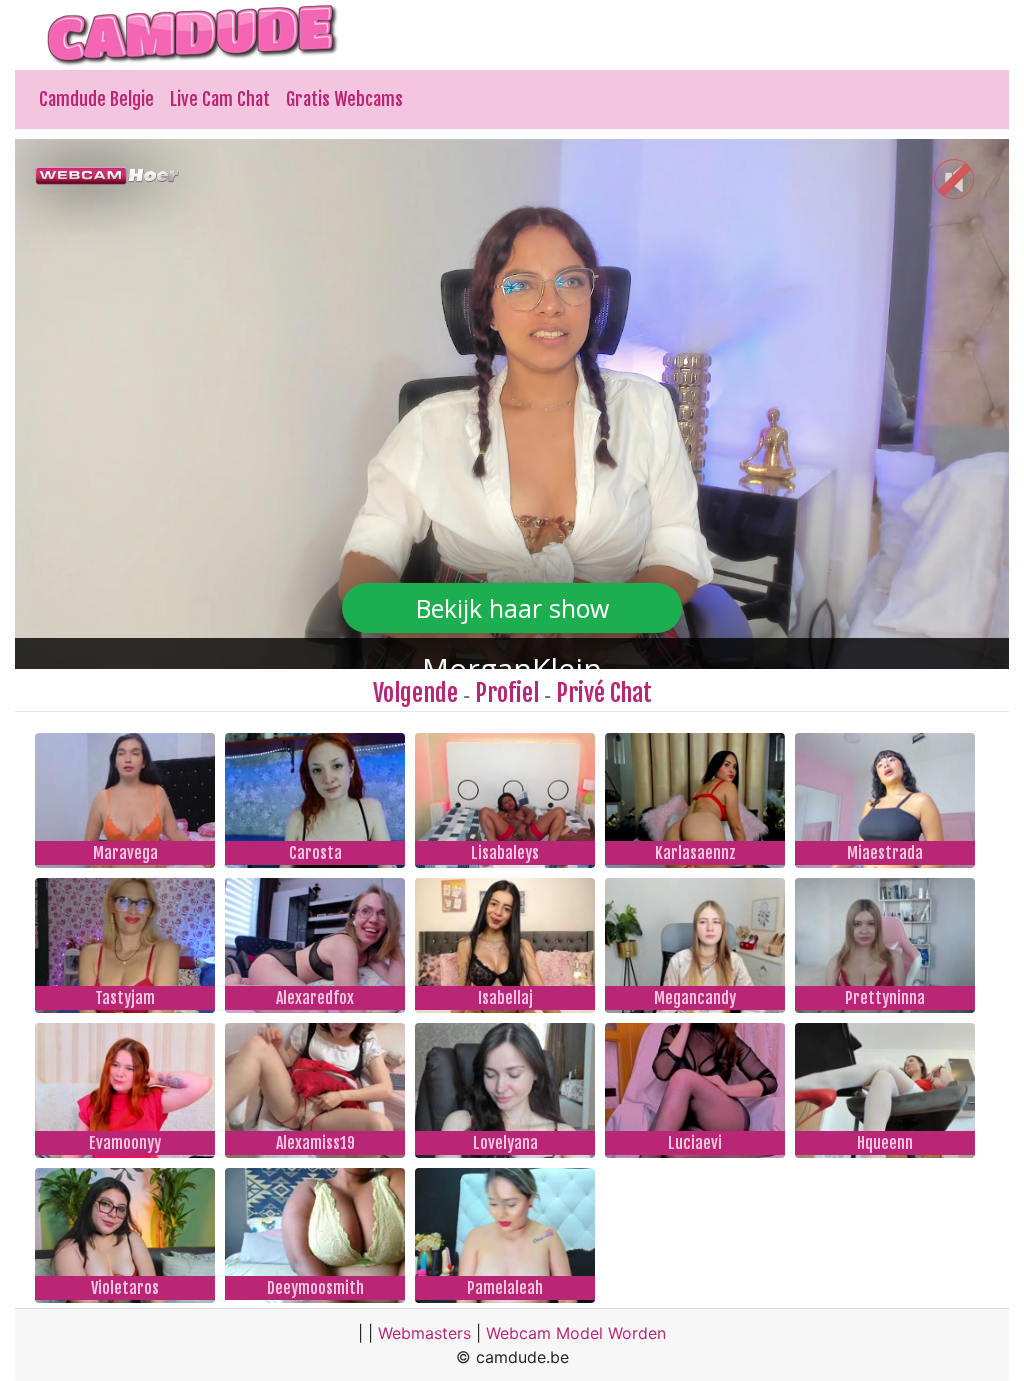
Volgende (415, 693)
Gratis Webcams (344, 99)
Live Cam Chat (220, 99)
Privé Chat (604, 693)
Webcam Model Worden (576, 1333)
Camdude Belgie (96, 99)
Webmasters (424, 1333)
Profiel (507, 693)
